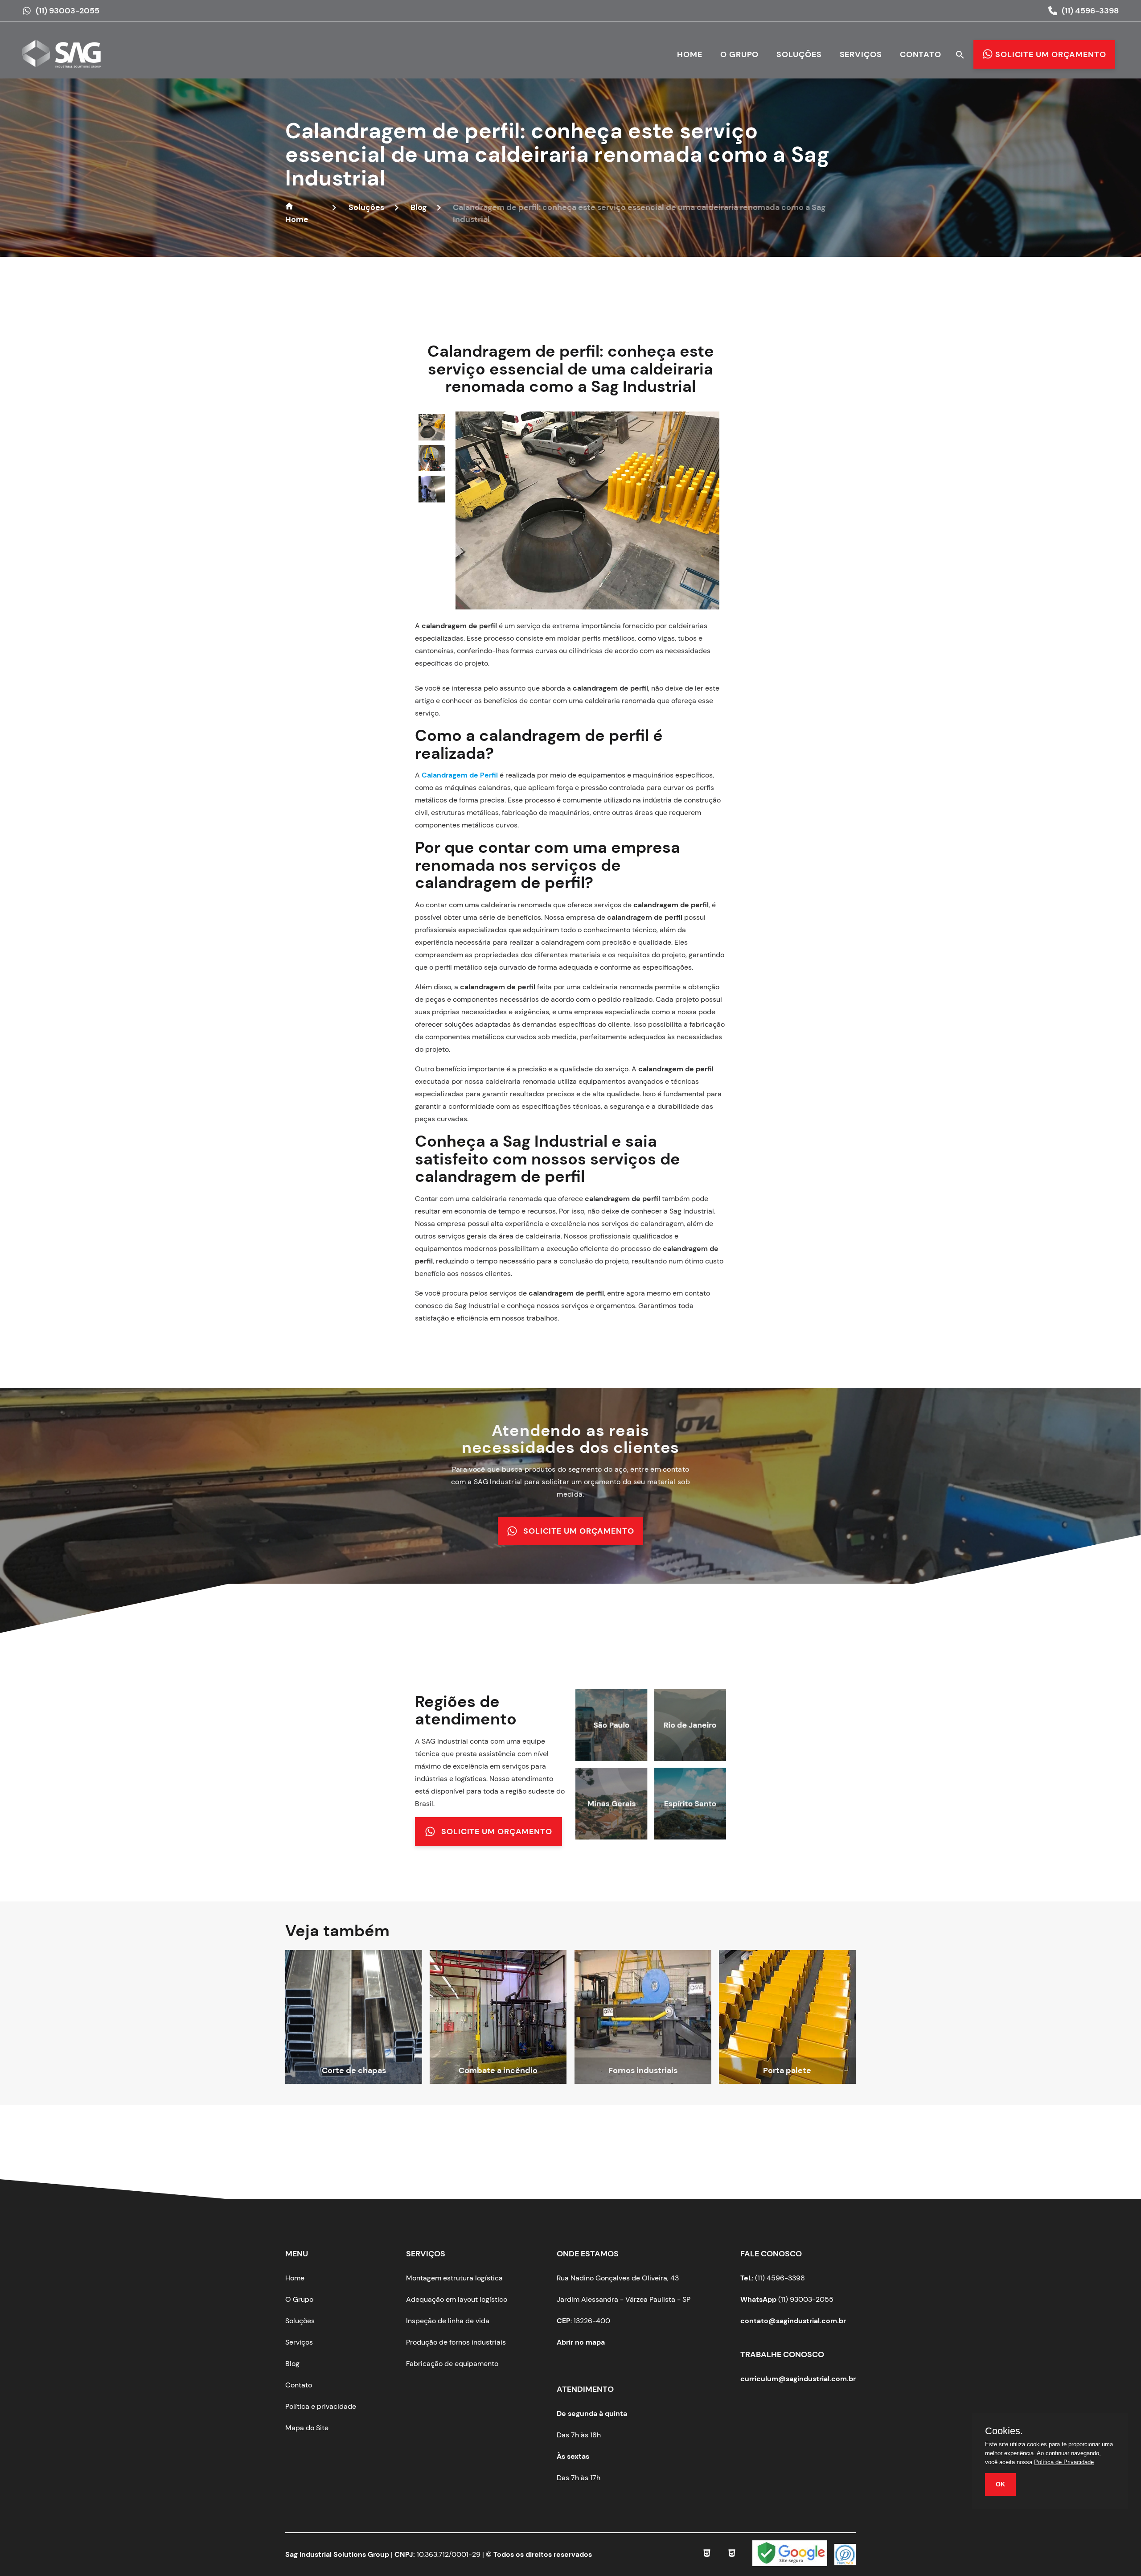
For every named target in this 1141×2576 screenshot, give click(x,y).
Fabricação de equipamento (452, 2364)
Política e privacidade (321, 2406)
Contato (921, 54)
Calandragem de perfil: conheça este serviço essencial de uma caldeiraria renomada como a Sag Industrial (557, 154)
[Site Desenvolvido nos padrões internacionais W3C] (732, 2555)
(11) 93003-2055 (68, 11)
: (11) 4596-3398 (773, 2278)
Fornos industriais (643, 2070)
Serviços (861, 54)
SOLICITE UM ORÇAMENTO (579, 1531)
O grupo (739, 54)
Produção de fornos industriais (456, 2342)
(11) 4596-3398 (1090, 11)
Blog (292, 2364)
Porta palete (787, 2070)
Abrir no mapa (581, 2342)
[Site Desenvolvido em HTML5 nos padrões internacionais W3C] (707, 2555)
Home (690, 54)
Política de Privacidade (1064, 2462)
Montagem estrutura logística (454, 2278)
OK (1000, 2484)
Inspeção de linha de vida (448, 2321)
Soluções (799, 54)
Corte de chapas (354, 2070)
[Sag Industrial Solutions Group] (67, 60)
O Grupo (299, 2299)
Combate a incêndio (498, 2070)
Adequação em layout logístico (457, 2299)
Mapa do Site (307, 2428)
